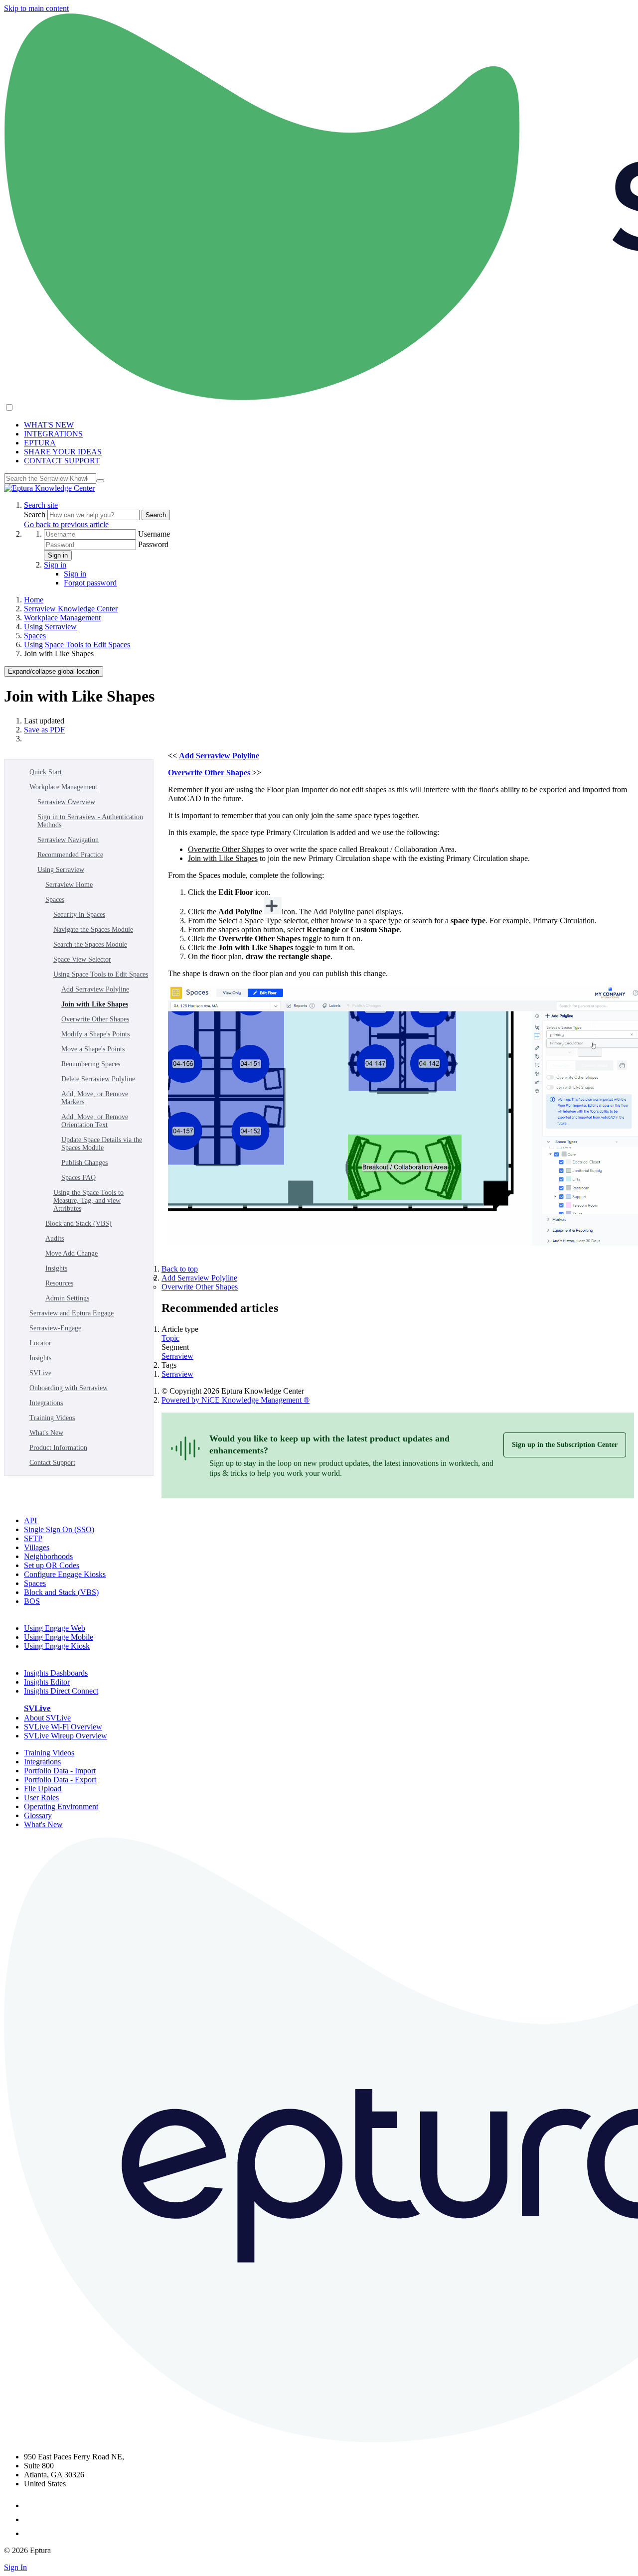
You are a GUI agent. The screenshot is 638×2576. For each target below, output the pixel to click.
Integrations (46, 1403)
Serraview (177, 1356)
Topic (170, 1338)
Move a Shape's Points (93, 1049)
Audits (55, 1238)
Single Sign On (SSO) (59, 1529)
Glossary (38, 1815)
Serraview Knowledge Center (71, 609)
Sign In (15, 2567)
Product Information (58, 1448)
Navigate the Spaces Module (93, 930)
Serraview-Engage (55, 1328)
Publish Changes (84, 1163)
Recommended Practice (70, 855)
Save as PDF (44, 730)
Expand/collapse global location (54, 671)
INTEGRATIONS (53, 434)
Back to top (180, 1269)
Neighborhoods (48, 1556)
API (30, 1520)
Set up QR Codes (52, 1565)
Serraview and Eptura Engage (72, 1313)
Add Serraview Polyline (95, 989)
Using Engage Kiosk (57, 1646)
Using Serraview (50, 627)
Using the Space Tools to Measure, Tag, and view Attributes (88, 1201)
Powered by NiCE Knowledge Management (236, 1400)
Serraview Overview (66, 802)
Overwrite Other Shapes (95, 1019)
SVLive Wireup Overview (66, 1736)
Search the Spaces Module (90, 944)
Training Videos (52, 1418)
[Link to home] (49, 488)
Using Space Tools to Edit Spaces (77, 644)
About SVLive (47, 1718)
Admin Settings (67, 1298)
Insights (56, 1268)
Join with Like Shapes (95, 1004)
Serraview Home (69, 885)
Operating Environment (61, 1806)
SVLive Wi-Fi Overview (63, 1727)
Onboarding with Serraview (69, 1388)
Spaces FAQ (79, 1178)
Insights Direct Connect (61, 1691)
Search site (41, 505)
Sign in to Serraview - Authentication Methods (90, 821)
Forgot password (90, 583)
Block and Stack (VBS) (79, 1223)
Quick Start (46, 772)
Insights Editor (47, 1682)
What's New (46, 1433)
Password (153, 544)
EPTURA (40, 443)
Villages (37, 1547)
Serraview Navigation (68, 840)
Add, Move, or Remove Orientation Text (95, 1121)
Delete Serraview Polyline (98, 1079)
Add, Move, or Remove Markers (95, 1098)
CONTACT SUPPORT (62, 461)
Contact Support (52, 1463)
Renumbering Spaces (91, 1064)
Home (34, 600)
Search (36, 514)
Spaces (35, 636)
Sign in (58, 555)
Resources (59, 1283)
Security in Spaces (79, 915)
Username (154, 534)
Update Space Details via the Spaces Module (102, 1144)
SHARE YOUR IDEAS (63, 452)
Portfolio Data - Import (60, 1771)
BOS (32, 1601)
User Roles (41, 1797)
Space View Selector (82, 959)
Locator (40, 1343)
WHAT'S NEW (49, 425)
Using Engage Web (55, 1628)
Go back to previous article (66, 524)
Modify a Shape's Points (95, 1034)
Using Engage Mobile (59, 1637)
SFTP (33, 1538)
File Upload (43, 1789)
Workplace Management (62, 618)
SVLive (40, 1373)
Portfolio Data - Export (60, 1780)
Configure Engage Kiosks (65, 1574)
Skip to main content (36, 8)
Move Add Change (72, 1253)
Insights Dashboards (56, 1673)
